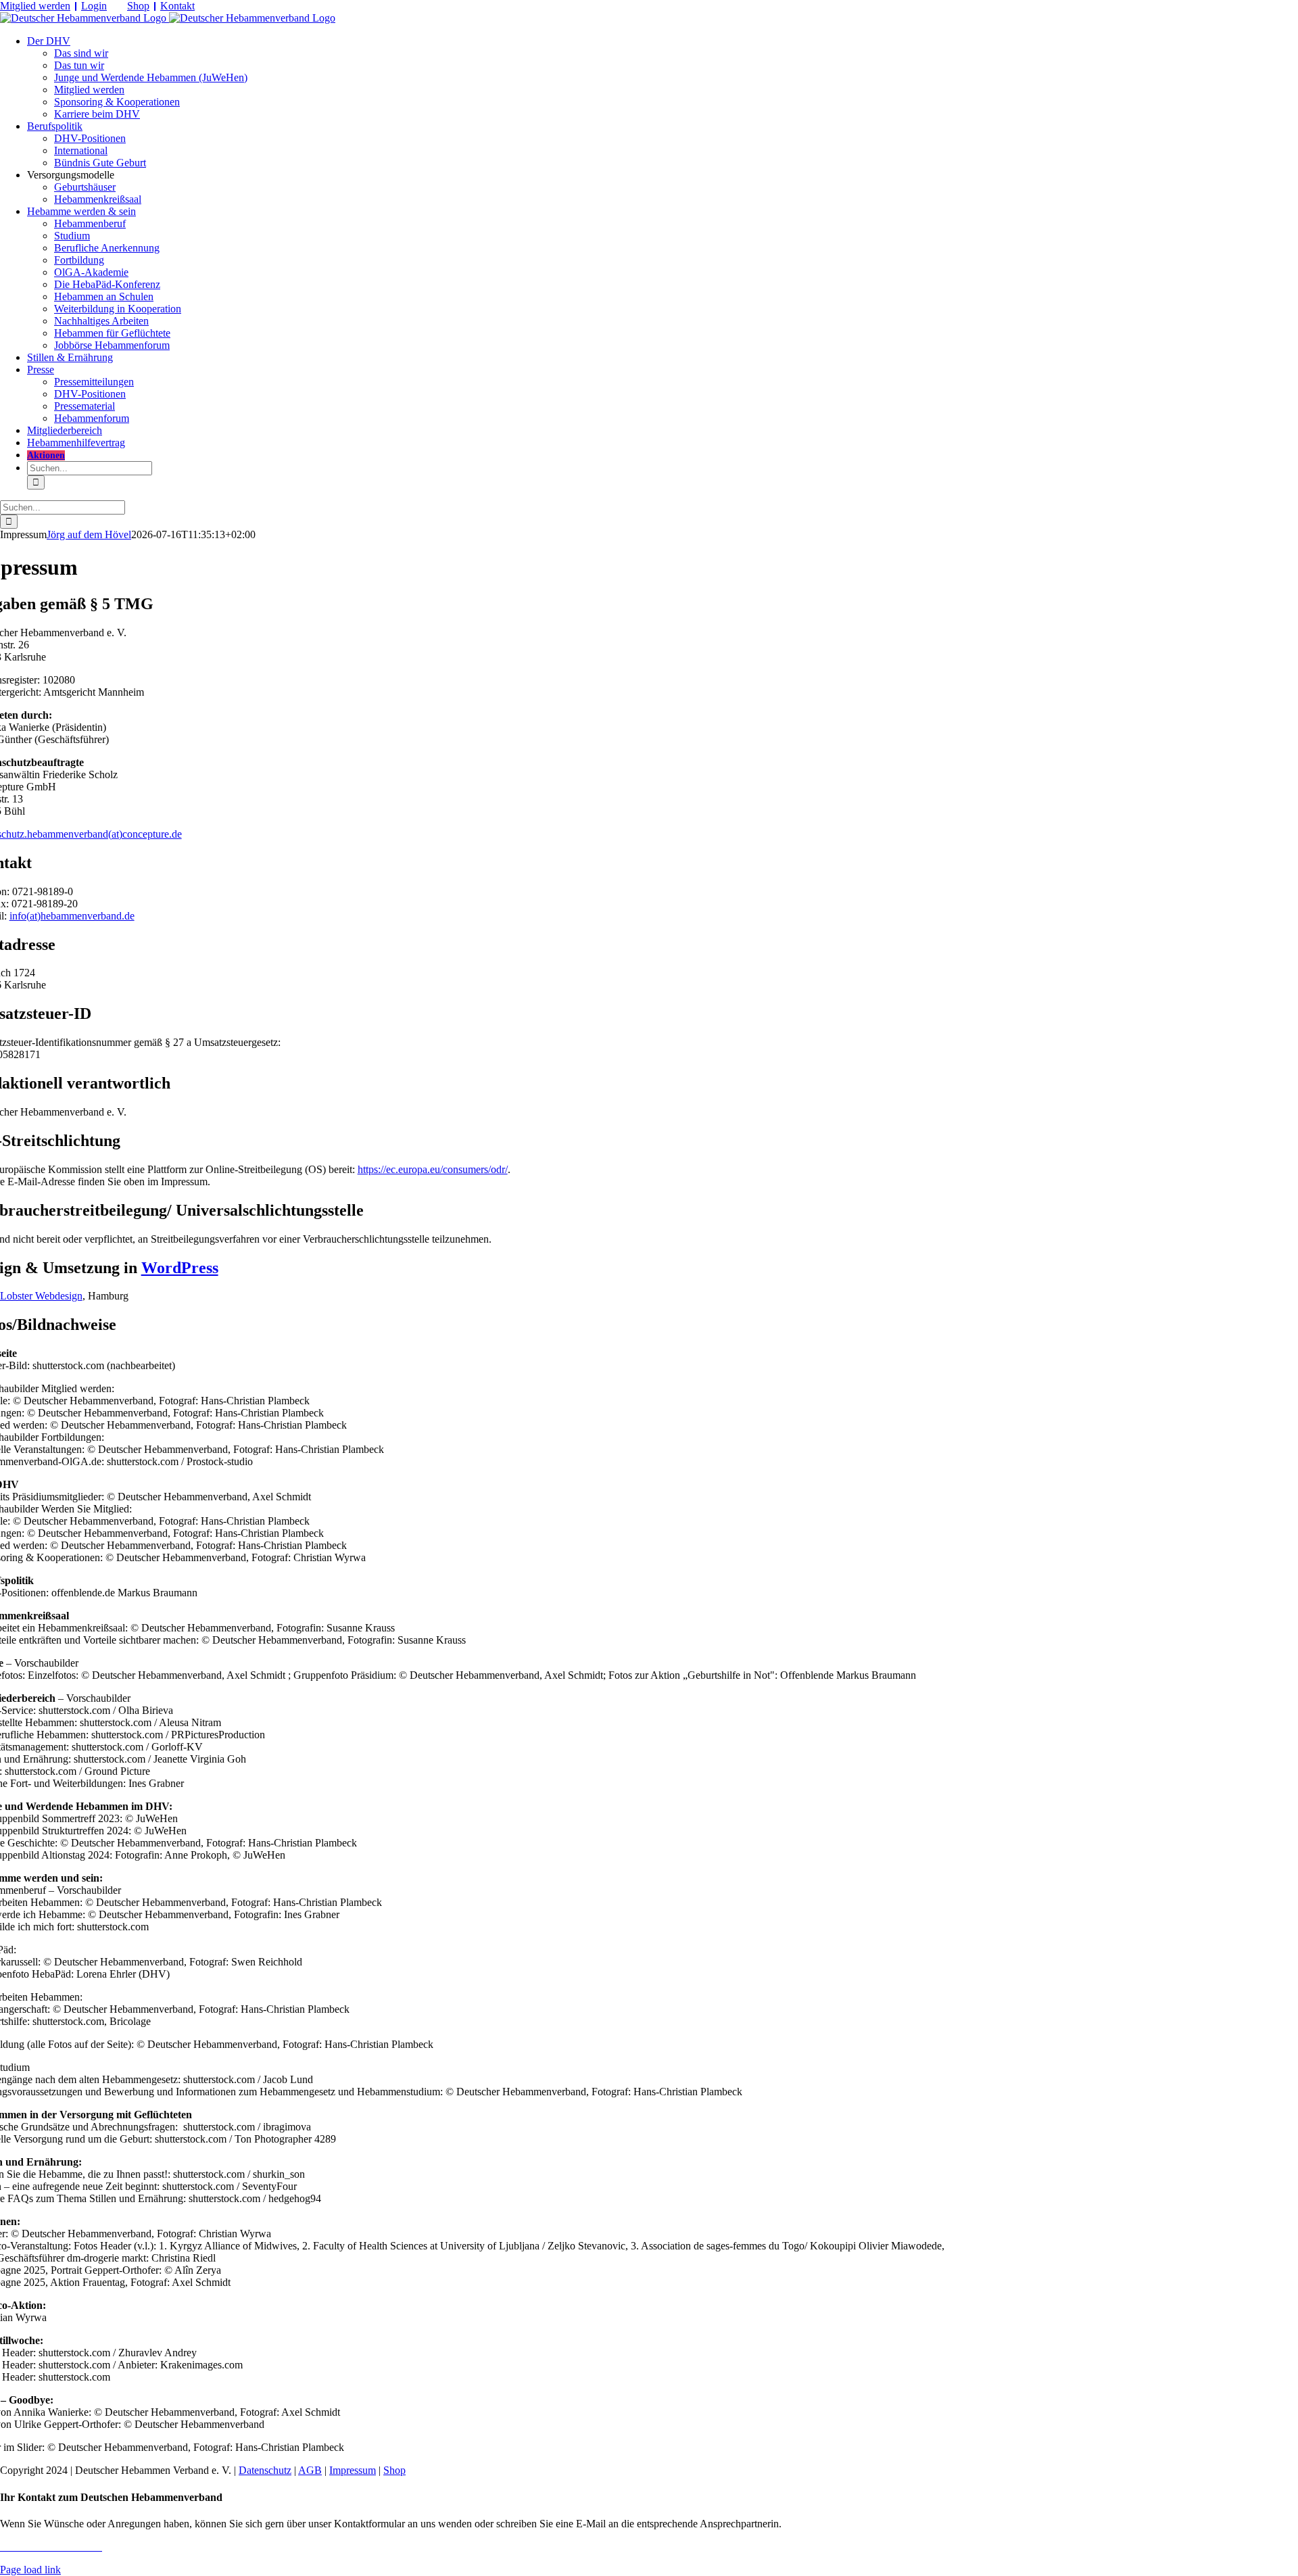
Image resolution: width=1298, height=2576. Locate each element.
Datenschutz (265, 2470)
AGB (310, 2470)
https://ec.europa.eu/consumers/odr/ (433, 1169)
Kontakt (177, 6)
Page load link (30, 2570)
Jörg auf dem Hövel (89, 534)
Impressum (353, 2470)
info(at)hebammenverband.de (72, 916)
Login (94, 6)
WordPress (180, 1268)
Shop (138, 6)
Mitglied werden (35, 6)
